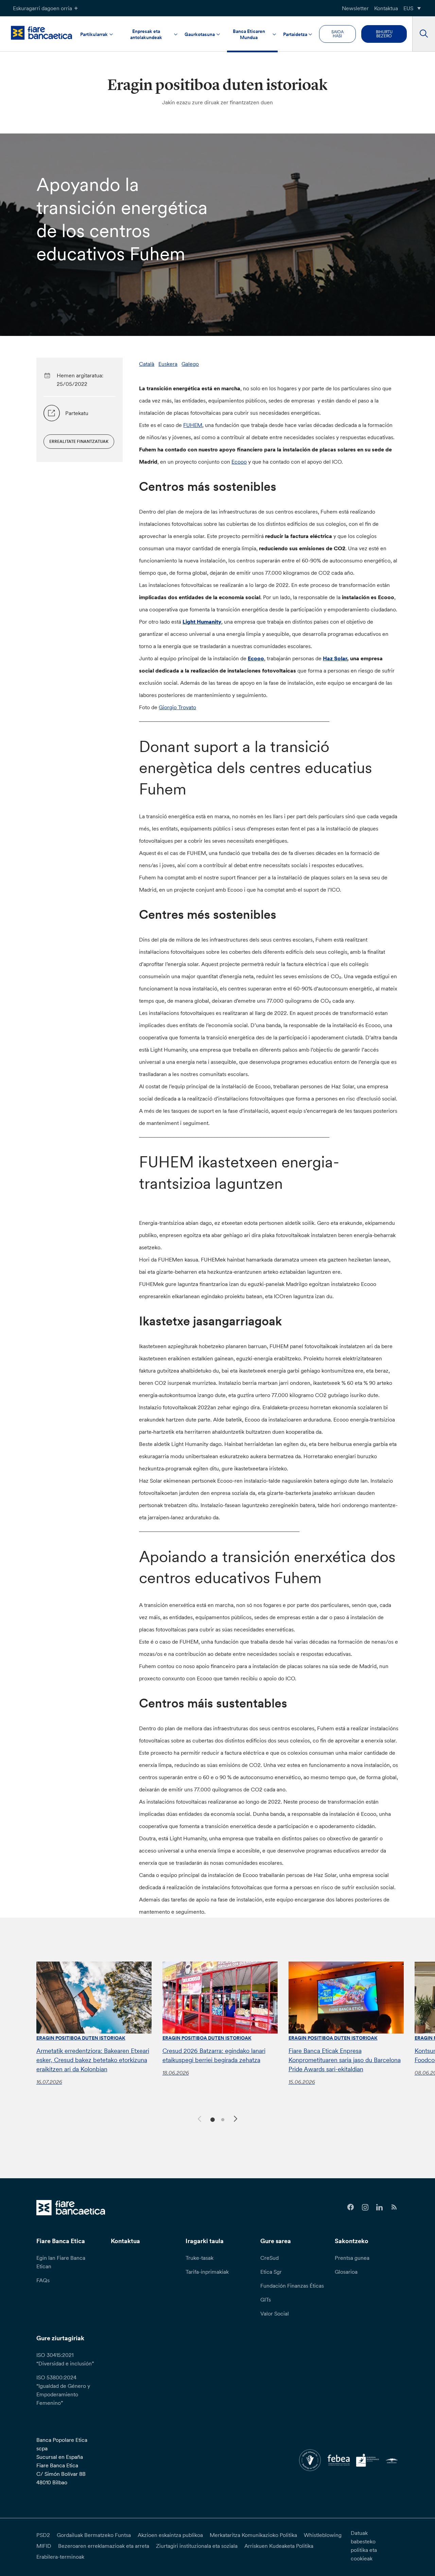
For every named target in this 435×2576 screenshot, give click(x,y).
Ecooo (239, 462)
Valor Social (275, 2313)
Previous (198, 2118)
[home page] (41, 33)
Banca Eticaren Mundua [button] (249, 34)
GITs (266, 2300)
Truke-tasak (199, 2258)
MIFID (44, 2546)
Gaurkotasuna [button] (200, 34)
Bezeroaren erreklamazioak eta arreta (104, 2546)
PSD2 (43, 2535)
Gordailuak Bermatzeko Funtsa (94, 2535)
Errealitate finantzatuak (79, 441)
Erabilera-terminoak (60, 2557)
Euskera (168, 364)
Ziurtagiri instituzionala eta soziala (197, 2546)
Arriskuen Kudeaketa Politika (279, 2546)
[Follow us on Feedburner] (394, 2207)
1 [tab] (212, 2119)
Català (147, 364)
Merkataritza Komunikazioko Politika (253, 2535)
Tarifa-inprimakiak (207, 2272)
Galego (190, 364)
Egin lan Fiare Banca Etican (61, 2262)
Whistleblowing (323, 2535)
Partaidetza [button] (295, 34)
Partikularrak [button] (94, 34)
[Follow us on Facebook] (351, 2207)
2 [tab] (222, 2119)
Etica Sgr (271, 2272)
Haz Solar (335, 658)
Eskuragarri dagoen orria (42, 8)
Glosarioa (346, 2272)
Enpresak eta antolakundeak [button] (146, 34)
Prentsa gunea (352, 2258)
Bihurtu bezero (384, 34)
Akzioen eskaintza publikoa (170, 2535)
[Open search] (424, 34)
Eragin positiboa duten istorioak (81, 2038)
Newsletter (355, 8)
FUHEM (193, 425)
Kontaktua (386, 8)
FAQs (43, 2280)
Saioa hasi (337, 34)
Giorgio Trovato (177, 707)
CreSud (269, 2258)
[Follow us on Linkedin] (379, 2207)
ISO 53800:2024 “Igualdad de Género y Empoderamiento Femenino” (63, 2390)
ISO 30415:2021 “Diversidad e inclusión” (65, 2359)
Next (237, 2120)
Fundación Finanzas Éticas (292, 2286)
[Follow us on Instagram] (365, 2207)
